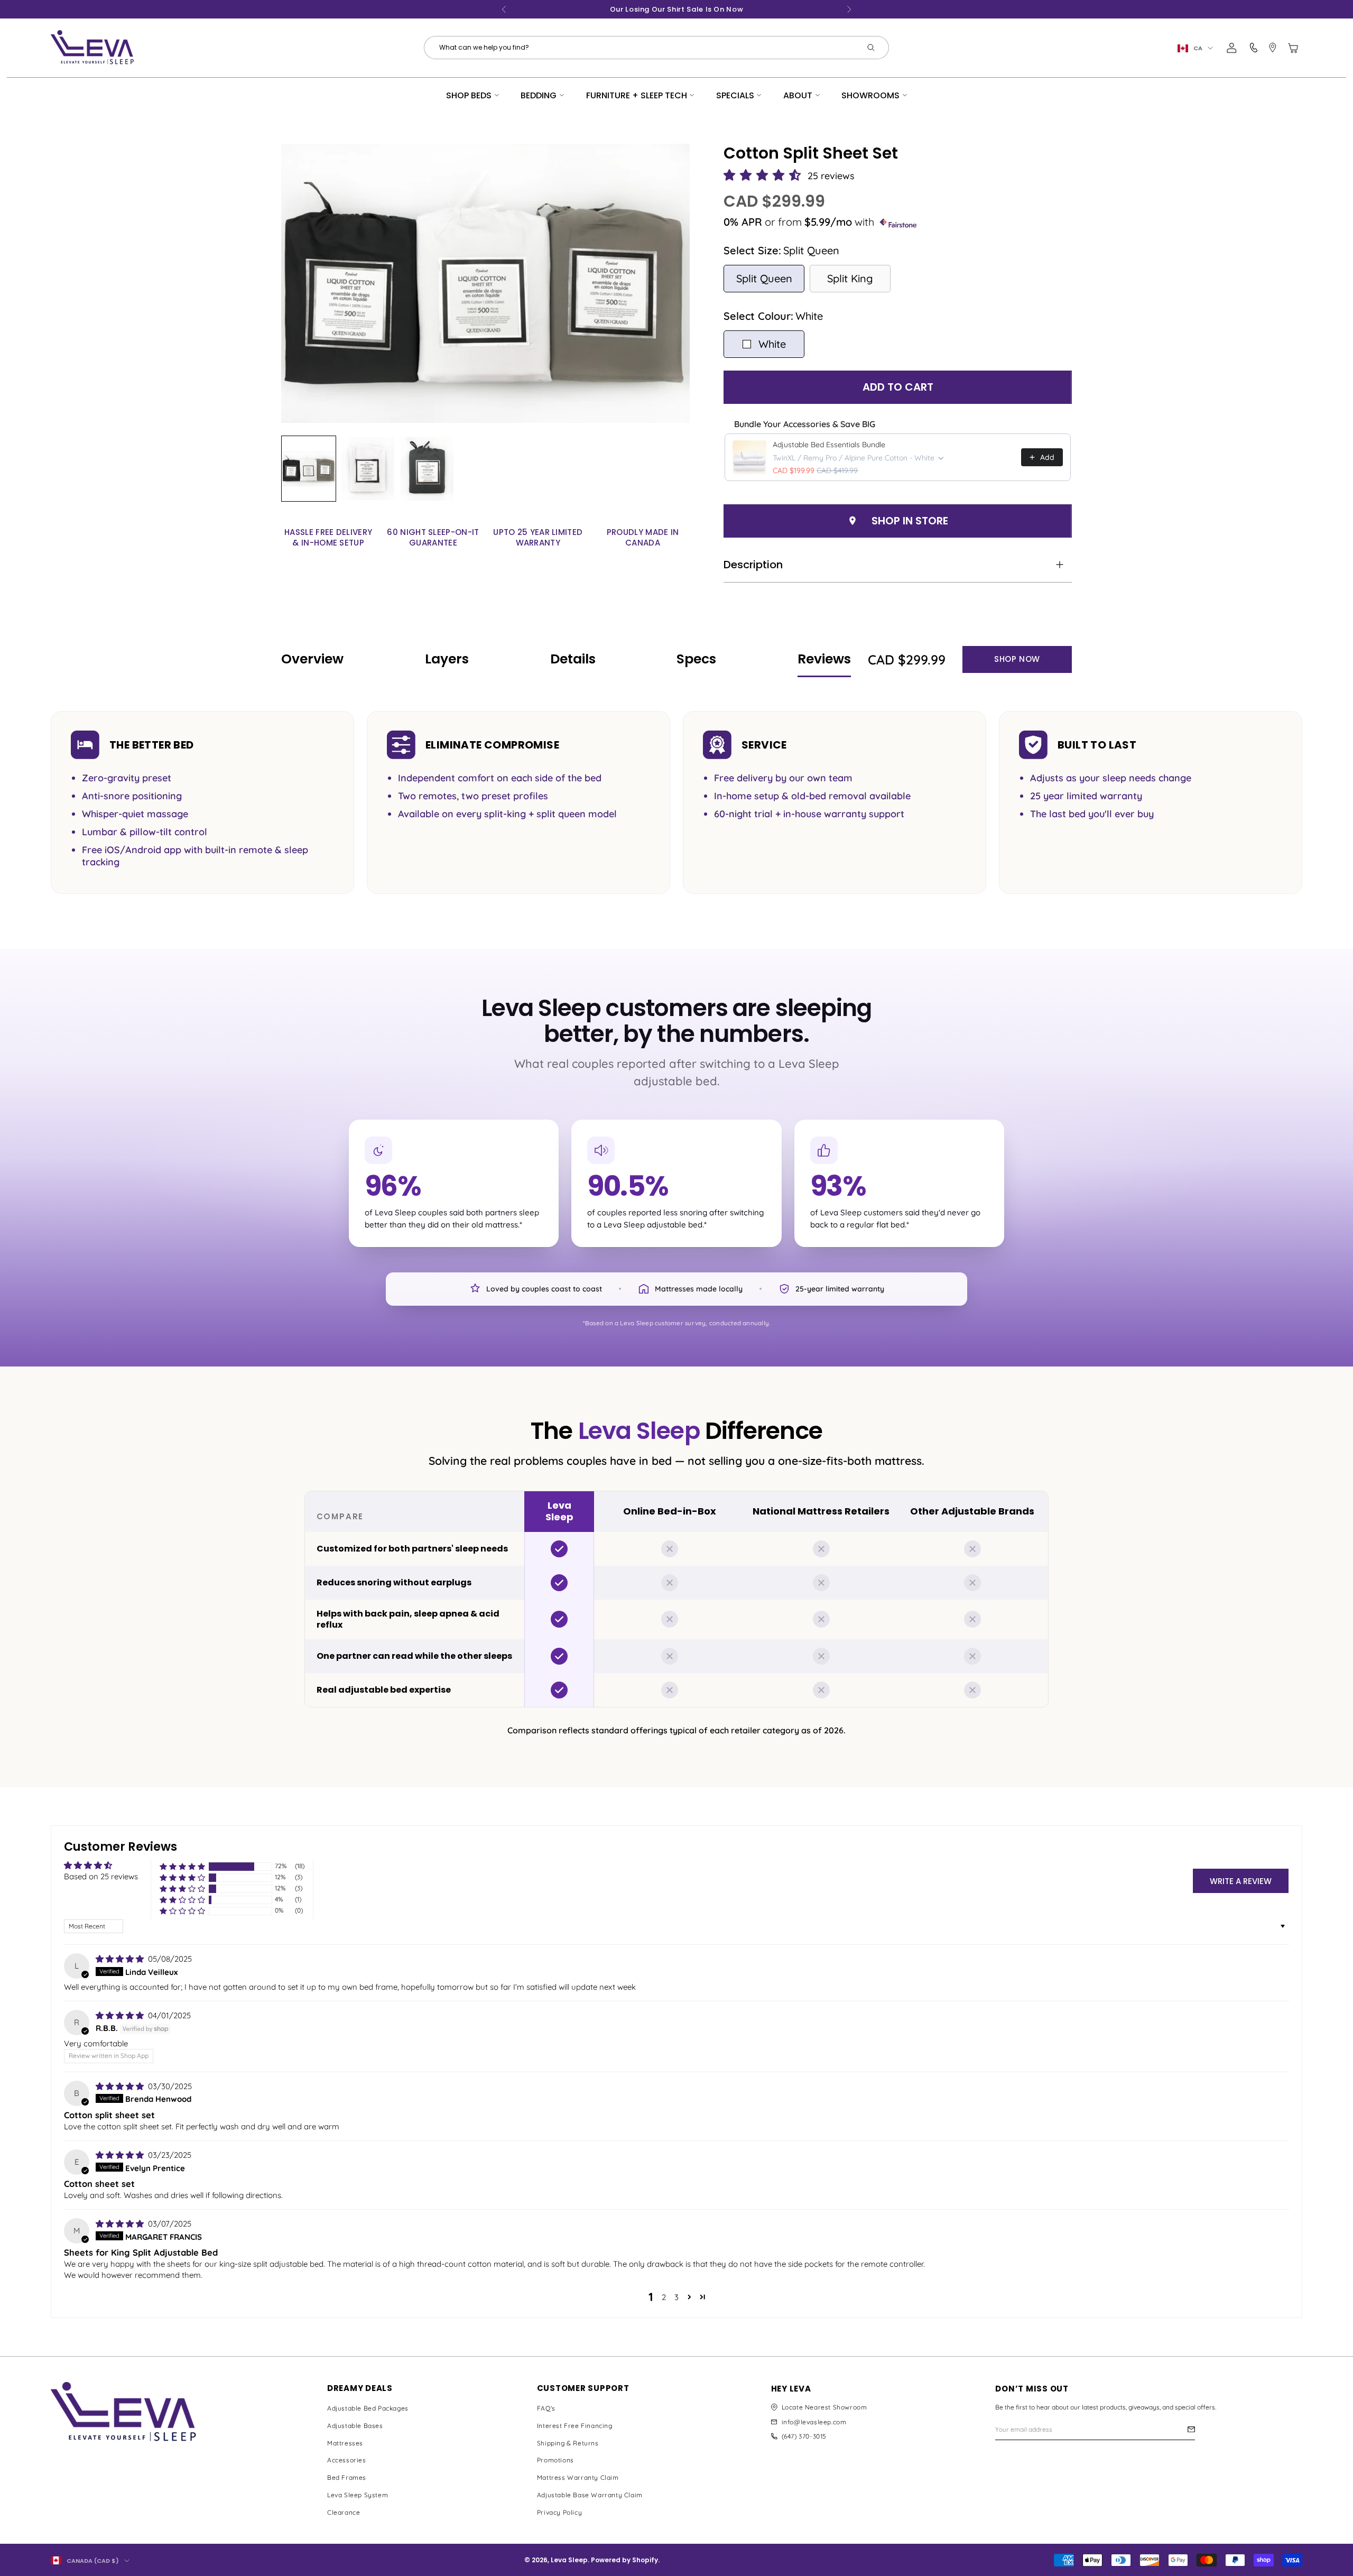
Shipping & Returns (568, 2443)
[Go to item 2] (368, 469)
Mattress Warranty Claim (578, 2477)
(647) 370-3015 (804, 2436)
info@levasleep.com (814, 2422)
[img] (121, 1959)
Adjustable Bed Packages (368, 2408)
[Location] (1273, 48)
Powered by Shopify (624, 2560)
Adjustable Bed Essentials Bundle (829, 445)
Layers (447, 659)
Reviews (824, 659)
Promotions (555, 2460)
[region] (676, 1599)
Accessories (347, 2460)
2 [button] (664, 2297)
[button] (764, 176)
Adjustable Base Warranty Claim (590, 2495)
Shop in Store (910, 521)
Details (573, 659)
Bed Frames (347, 2477)
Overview (312, 659)
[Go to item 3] (427, 469)
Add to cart (898, 387)
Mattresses (345, 2443)
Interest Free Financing (575, 2426)
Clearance (344, 2512)
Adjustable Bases (355, 2426)
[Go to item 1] (309, 469)
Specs (696, 659)
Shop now (1017, 659)
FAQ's (546, 2408)
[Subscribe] (1191, 2429)
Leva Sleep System (358, 2495)
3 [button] (676, 2297)
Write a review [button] (1241, 1881)
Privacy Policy (559, 2512)
